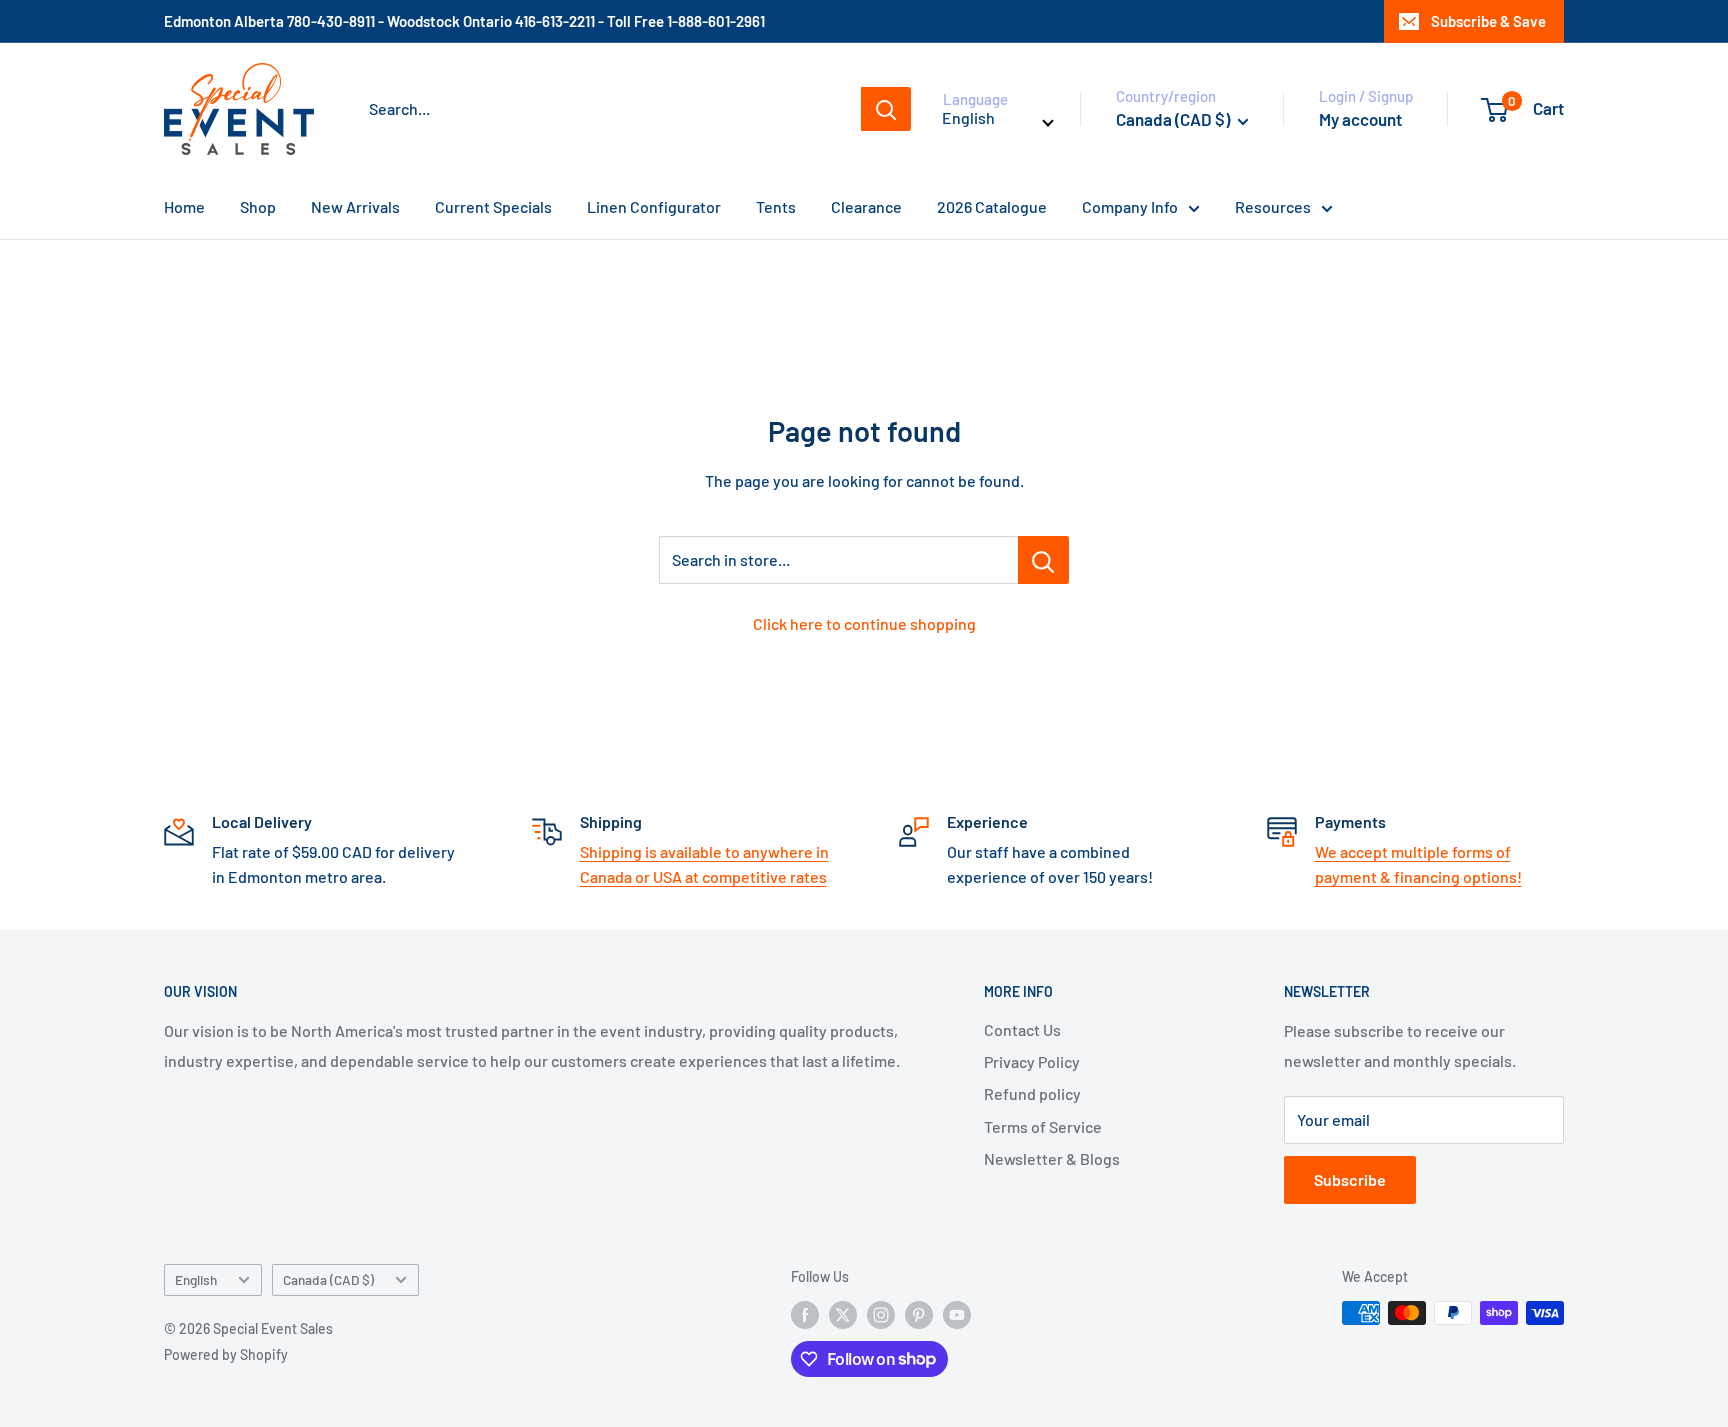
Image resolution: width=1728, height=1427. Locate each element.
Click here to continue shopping (864, 623)
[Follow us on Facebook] (805, 1315)
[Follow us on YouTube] (957, 1315)
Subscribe (1350, 1179)
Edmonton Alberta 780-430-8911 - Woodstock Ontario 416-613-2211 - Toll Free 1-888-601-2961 (464, 21)
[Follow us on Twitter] (843, 1315)
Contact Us (1022, 1029)
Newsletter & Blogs (1052, 1158)
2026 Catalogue (992, 206)
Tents (776, 206)
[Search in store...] (1043, 560)
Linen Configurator (654, 206)
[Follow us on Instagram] (881, 1315)
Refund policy (1032, 1093)
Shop (258, 206)
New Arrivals (355, 206)
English (196, 1279)
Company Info (1130, 206)
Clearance (866, 206)
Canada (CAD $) (328, 1279)
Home (184, 206)
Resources (1273, 206)
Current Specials (493, 206)
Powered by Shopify (226, 1354)
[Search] (886, 109)
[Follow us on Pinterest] (919, 1315)
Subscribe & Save (1488, 21)
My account (1360, 119)
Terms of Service (1043, 1126)
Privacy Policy (1032, 1061)
